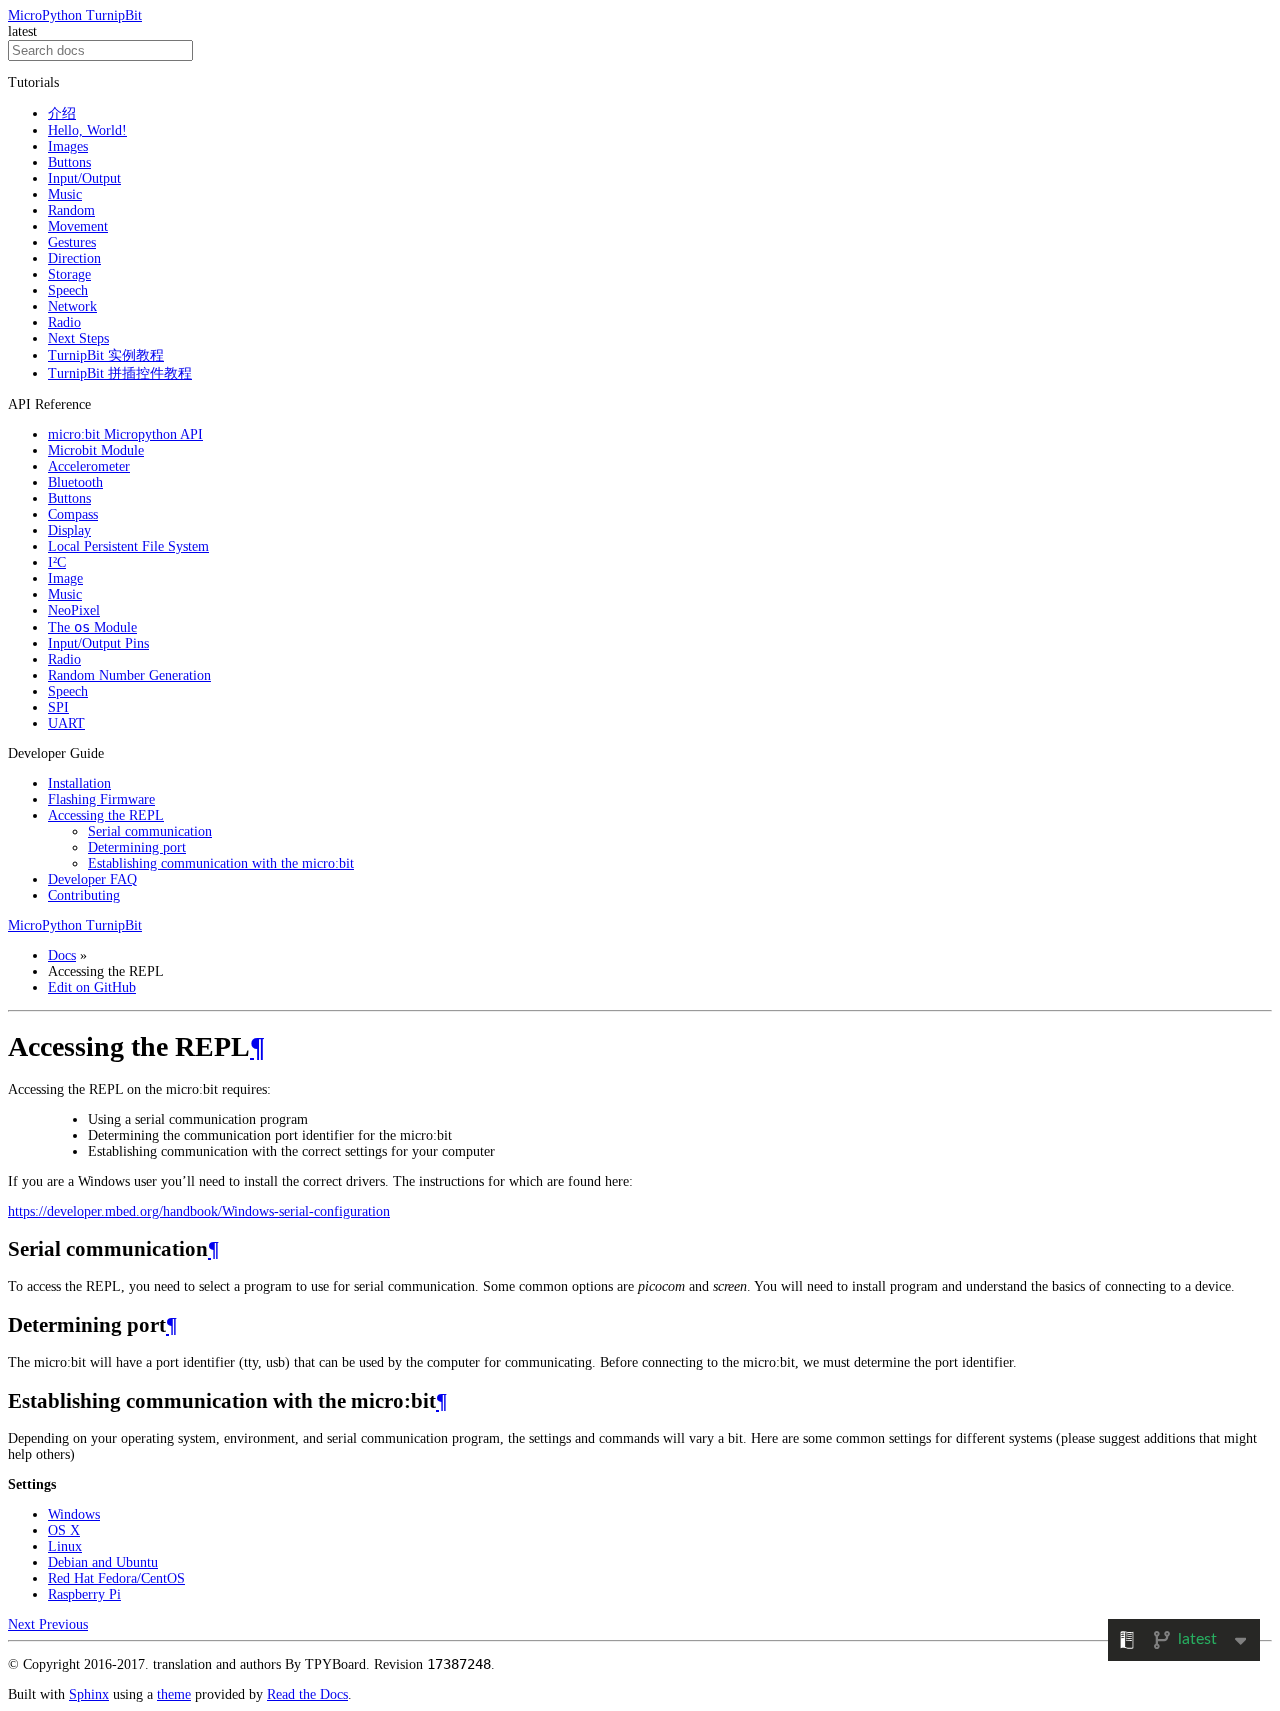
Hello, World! (87, 130)
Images (68, 146)
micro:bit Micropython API (125, 434)
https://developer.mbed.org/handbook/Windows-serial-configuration (199, 1211)
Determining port (137, 847)
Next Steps (78, 338)
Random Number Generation (129, 675)
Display (69, 530)
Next (23, 1624)
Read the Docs (307, 1694)
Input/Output (84, 178)
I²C (57, 562)
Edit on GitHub (92, 987)
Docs (62, 955)
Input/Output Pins (98, 643)
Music (65, 194)
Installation (79, 783)
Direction (74, 258)
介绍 (62, 113)
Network (72, 306)
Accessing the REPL (106, 815)
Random (71, 210)
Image (65, 578)
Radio (64, 322)
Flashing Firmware (101, 799)
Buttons (69, 162)
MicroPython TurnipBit (75, 15)
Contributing (84, 895)
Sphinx (89, 1694)
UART (66, 723)
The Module (92, 627)
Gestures (72, 242)
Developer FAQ (92, 879)
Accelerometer (89, 466)
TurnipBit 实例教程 (106, 355)
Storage (69, 274)
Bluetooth (75, 482)
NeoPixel (74, 610)
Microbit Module (96, 450)
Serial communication (150, 831)
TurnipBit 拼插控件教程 (120, 373)
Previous (63, 1624)
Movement (78, 226)
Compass (73, 514)
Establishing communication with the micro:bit (221, 863)
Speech (68, 290)
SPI (58, 707)
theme (174, 1694)
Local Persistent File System (128, 546)
